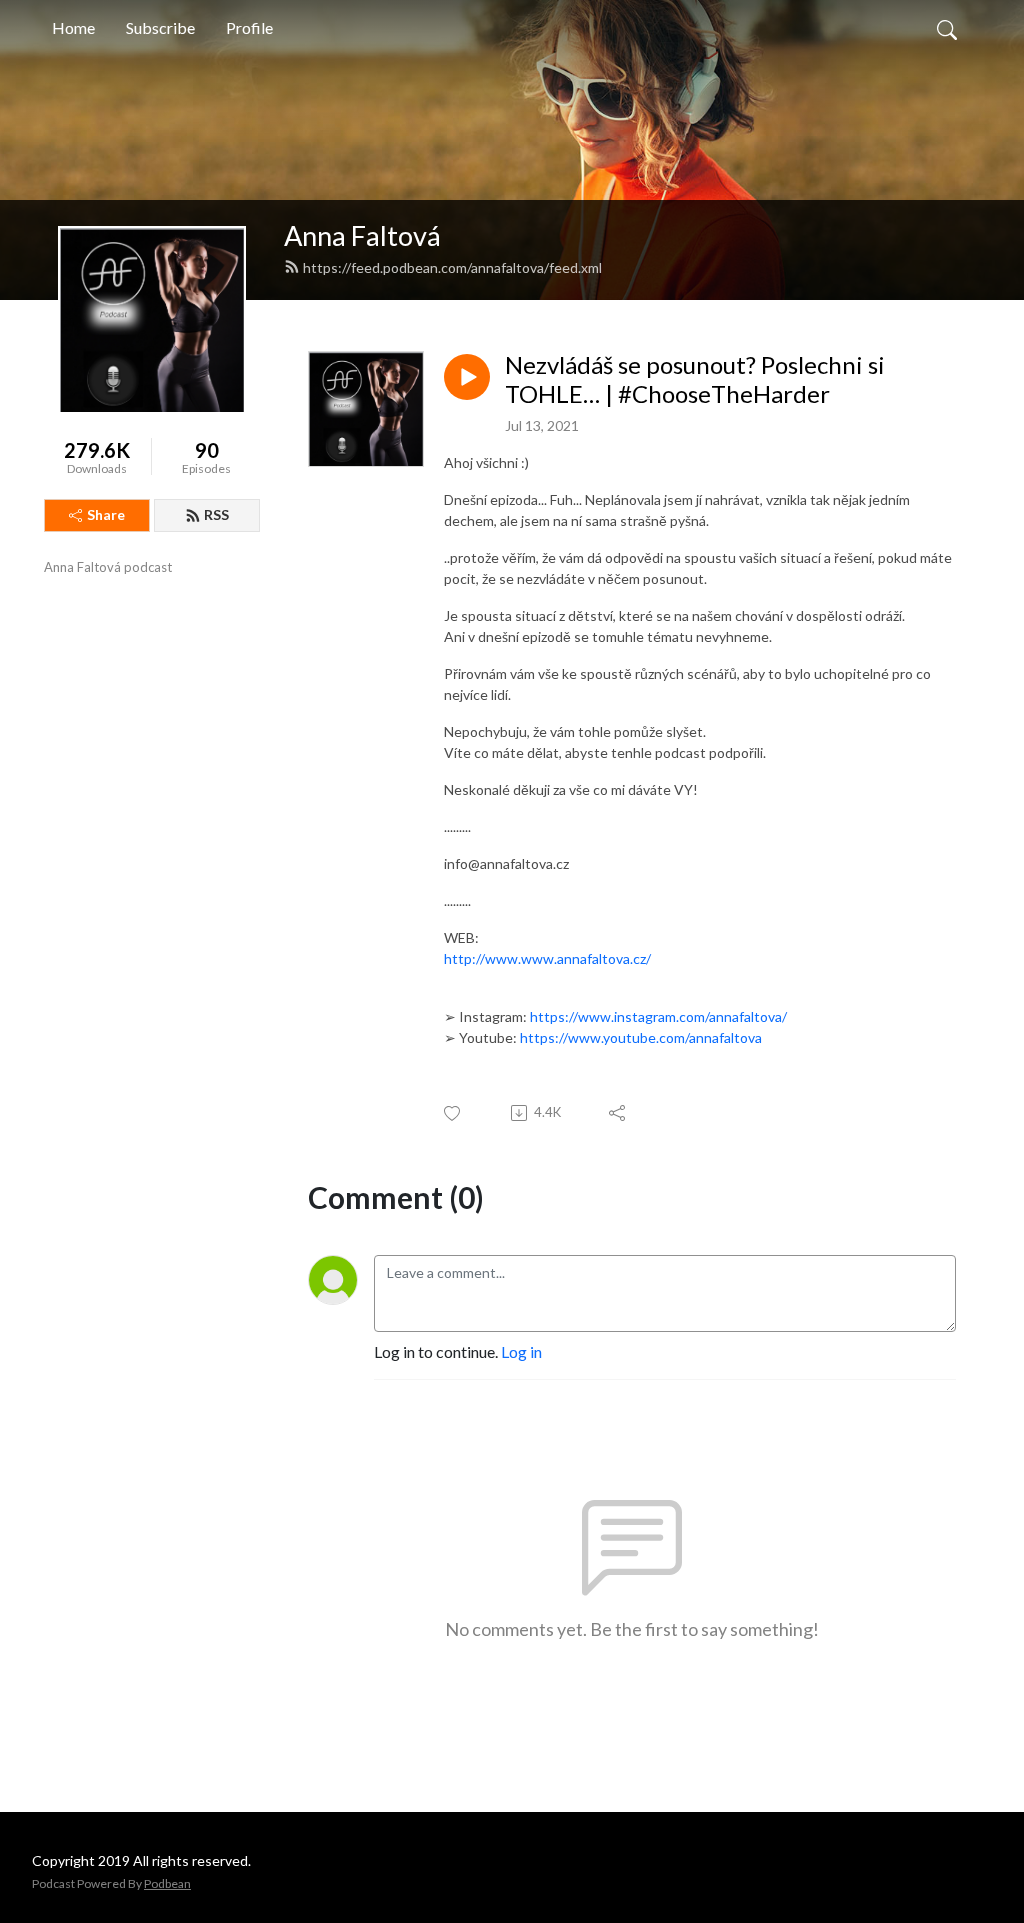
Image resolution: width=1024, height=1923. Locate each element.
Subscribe (160, 27)
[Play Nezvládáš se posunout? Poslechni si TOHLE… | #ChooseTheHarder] (467, 377)
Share (106, 514)
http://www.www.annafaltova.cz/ (547, 958)
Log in (521, 1351)
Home (73, 27)
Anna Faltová (362, 235)
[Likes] (453, 1113)
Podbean (167, 1883)
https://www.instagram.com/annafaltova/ (658, 1016)
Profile (249, 27)
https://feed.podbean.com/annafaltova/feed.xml (452, 267)
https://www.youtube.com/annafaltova (641, 1037)
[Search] (947, 28)
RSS (216, 514)
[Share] (618, 1113)
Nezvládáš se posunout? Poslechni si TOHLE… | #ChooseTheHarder (695, 379)
